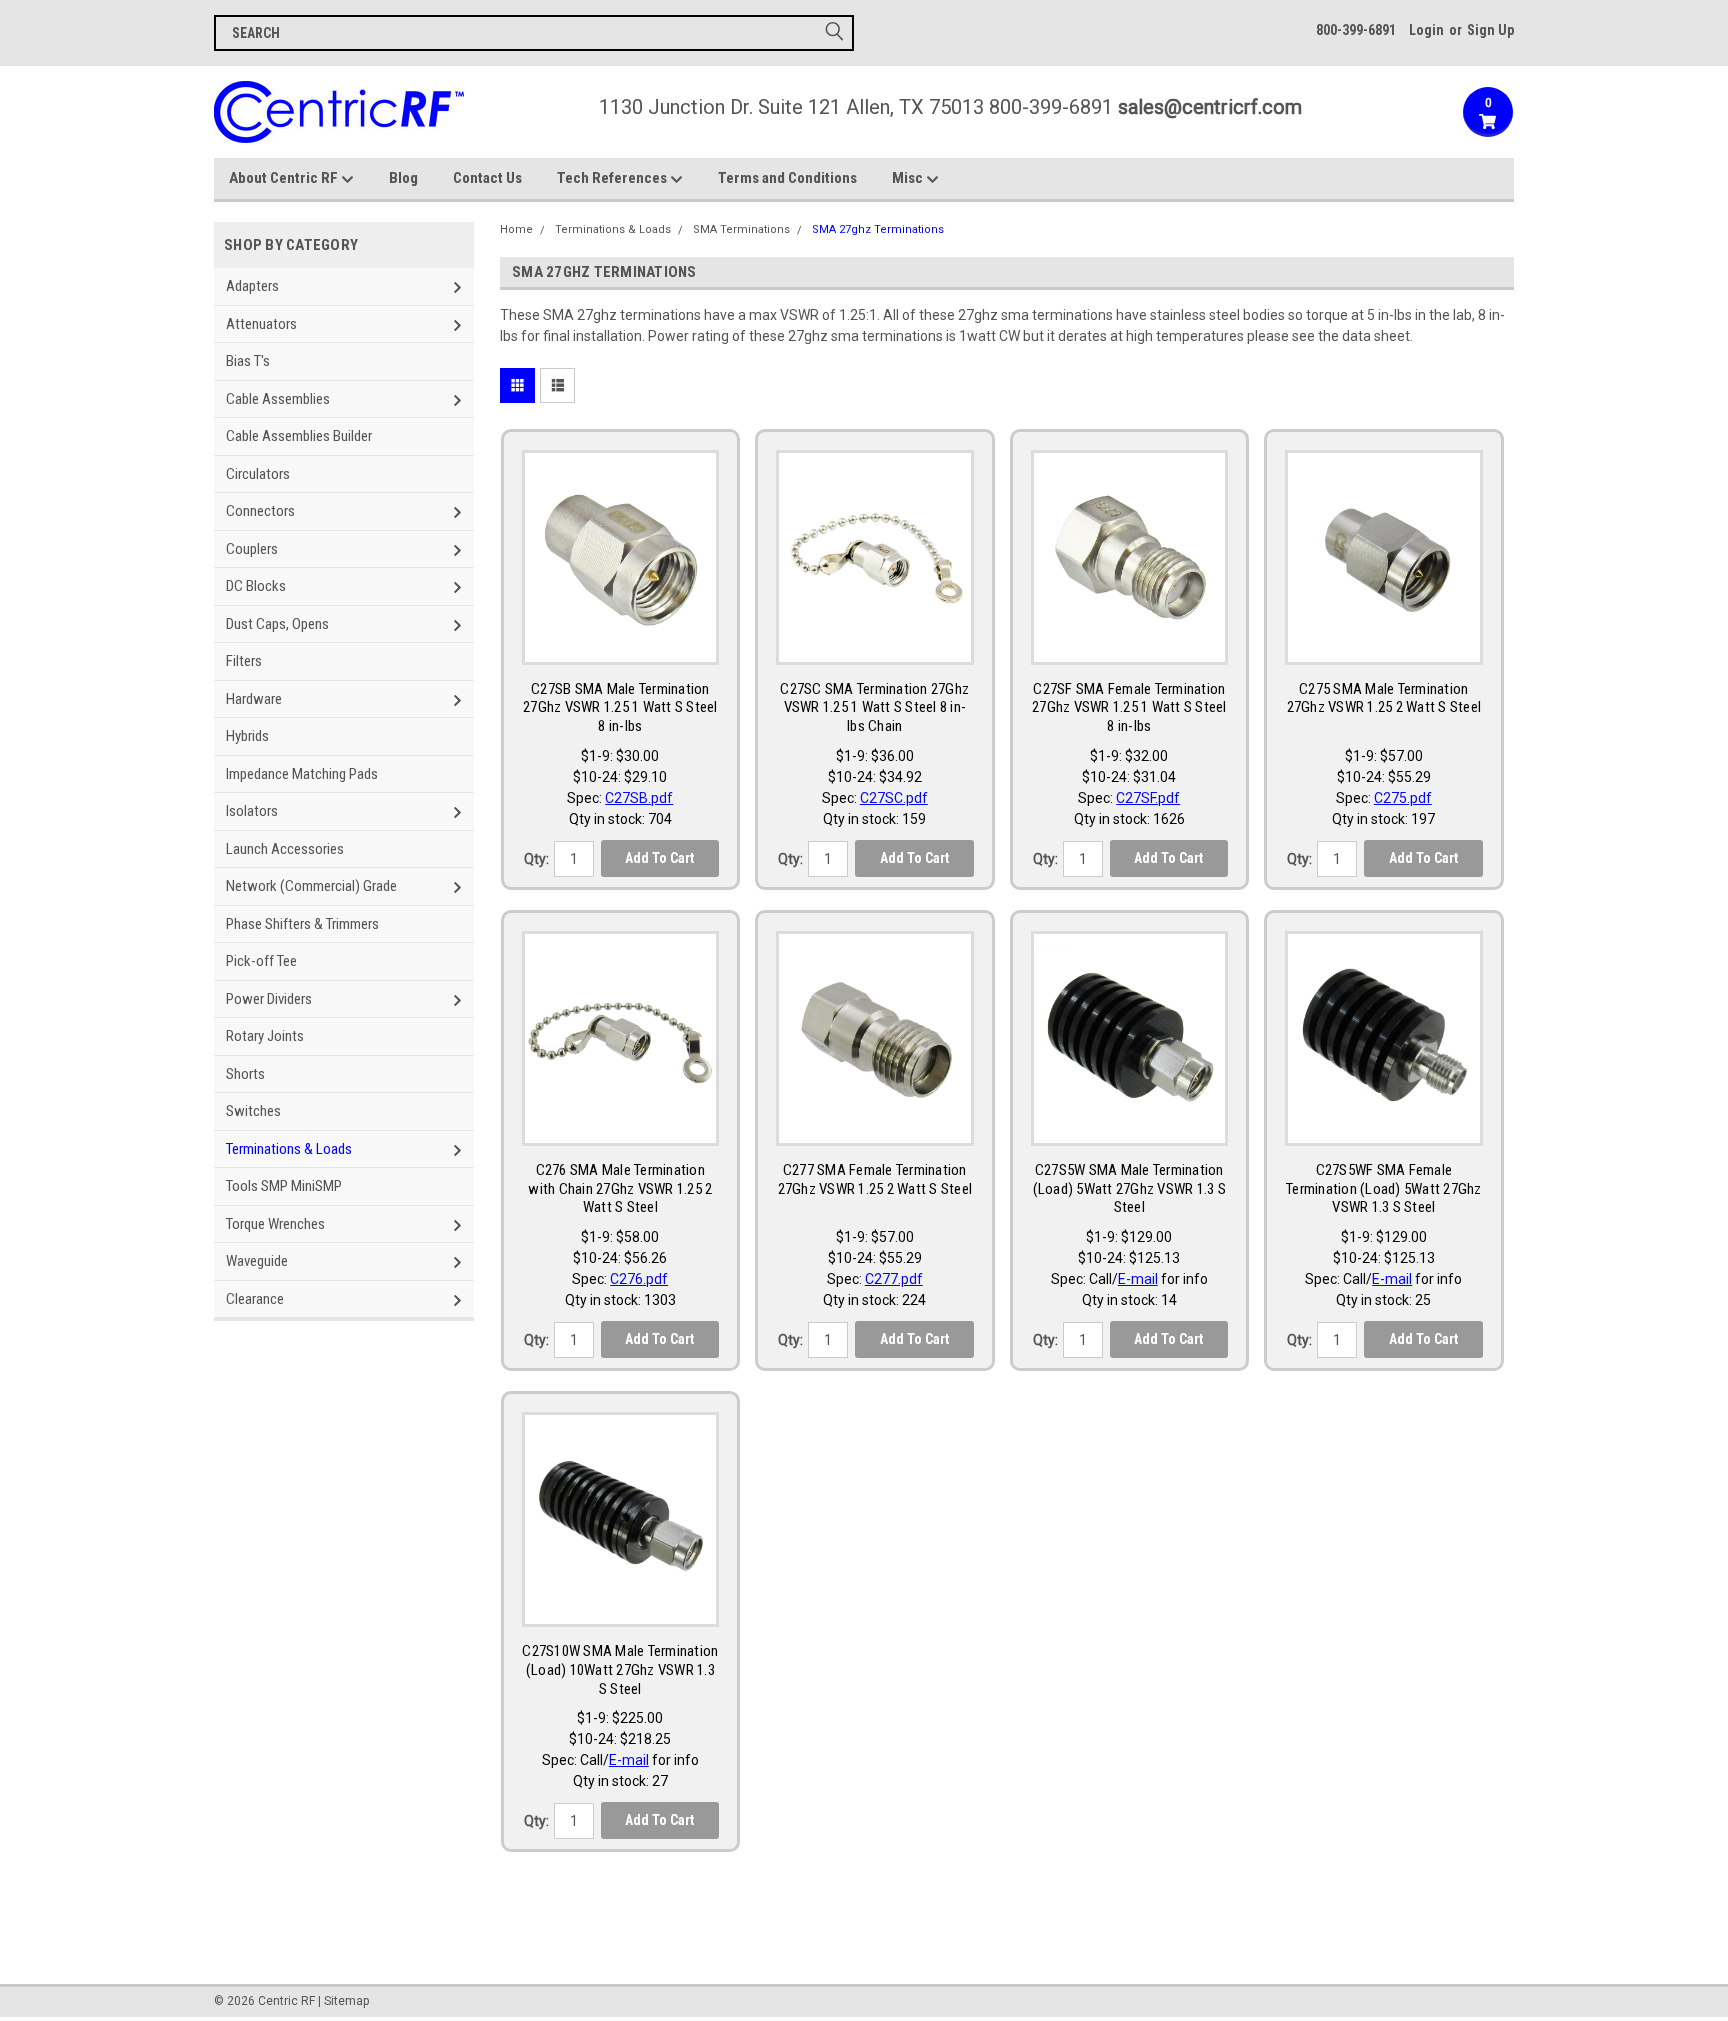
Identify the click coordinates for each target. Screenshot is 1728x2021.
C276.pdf (639, 1279)
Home (516, 229)
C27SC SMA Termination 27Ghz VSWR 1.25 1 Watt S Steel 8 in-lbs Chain (874, 708)
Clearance (255, 1299)
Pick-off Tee (261, 961)
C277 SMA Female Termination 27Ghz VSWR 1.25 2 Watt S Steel (875, 1179)
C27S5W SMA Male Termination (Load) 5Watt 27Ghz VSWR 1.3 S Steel (1129, 1189)
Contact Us (487, 178)
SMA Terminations (741, 229)
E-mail (1138, 1279)
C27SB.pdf (639, 798)
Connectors (260, 511)
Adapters (252, 286)
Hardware (254, 699)
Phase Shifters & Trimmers (302, 924)
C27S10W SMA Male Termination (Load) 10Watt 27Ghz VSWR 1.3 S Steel (620, 1670)
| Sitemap (343, 2001)
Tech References (613, 178)
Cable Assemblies (278, 399)
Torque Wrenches (275, 1224)
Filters (244, 661)
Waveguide (257, 1261)
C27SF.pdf (1148, 798)
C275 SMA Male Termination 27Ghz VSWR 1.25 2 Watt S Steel (1384, 698)
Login (1426, 30)
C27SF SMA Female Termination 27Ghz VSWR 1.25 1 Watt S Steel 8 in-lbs (1129, 708)
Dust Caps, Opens (277, 624)
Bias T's (248, 361)
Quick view (620, 645)
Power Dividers (269, 999)
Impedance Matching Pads (302, 774)
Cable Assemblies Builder (299, 436)
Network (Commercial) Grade (311, 886)
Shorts (245, 1074)
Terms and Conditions (787, 178)
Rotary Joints (265, 1036)
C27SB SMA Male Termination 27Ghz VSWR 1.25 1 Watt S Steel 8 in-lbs (620, 708)
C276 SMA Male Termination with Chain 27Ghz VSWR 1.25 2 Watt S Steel (620, 1189)
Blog (403, 178)
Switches (253, 1111)
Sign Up (1490, 30)
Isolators (252, 811)
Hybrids (247, 736)
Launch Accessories (285, 849)
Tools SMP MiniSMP (284, 1186)
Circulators (258, 474)
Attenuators (261, 324)
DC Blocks (256, 586)
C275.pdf (1403, 798)
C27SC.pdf (894, 798)
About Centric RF (285, 178)
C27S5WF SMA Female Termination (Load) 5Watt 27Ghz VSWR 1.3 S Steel (1384, 1189)
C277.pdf (894, 1279)
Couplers (252, 549)
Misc (909, 178)
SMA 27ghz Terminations (878, 229)
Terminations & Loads (289, 1149)
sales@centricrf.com (1210, 107)
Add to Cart (659, 858)
